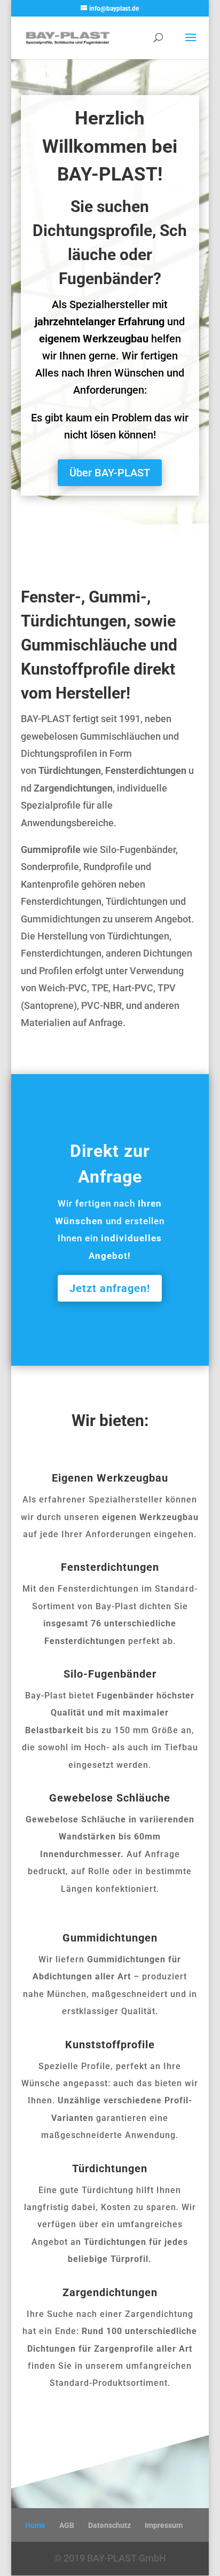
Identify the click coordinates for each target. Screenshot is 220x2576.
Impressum (164, 2525)
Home (35, 2525)
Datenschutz (109, 2525)
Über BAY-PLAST (110, 473)
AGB (67, 2525)
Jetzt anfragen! (110, 1288)
